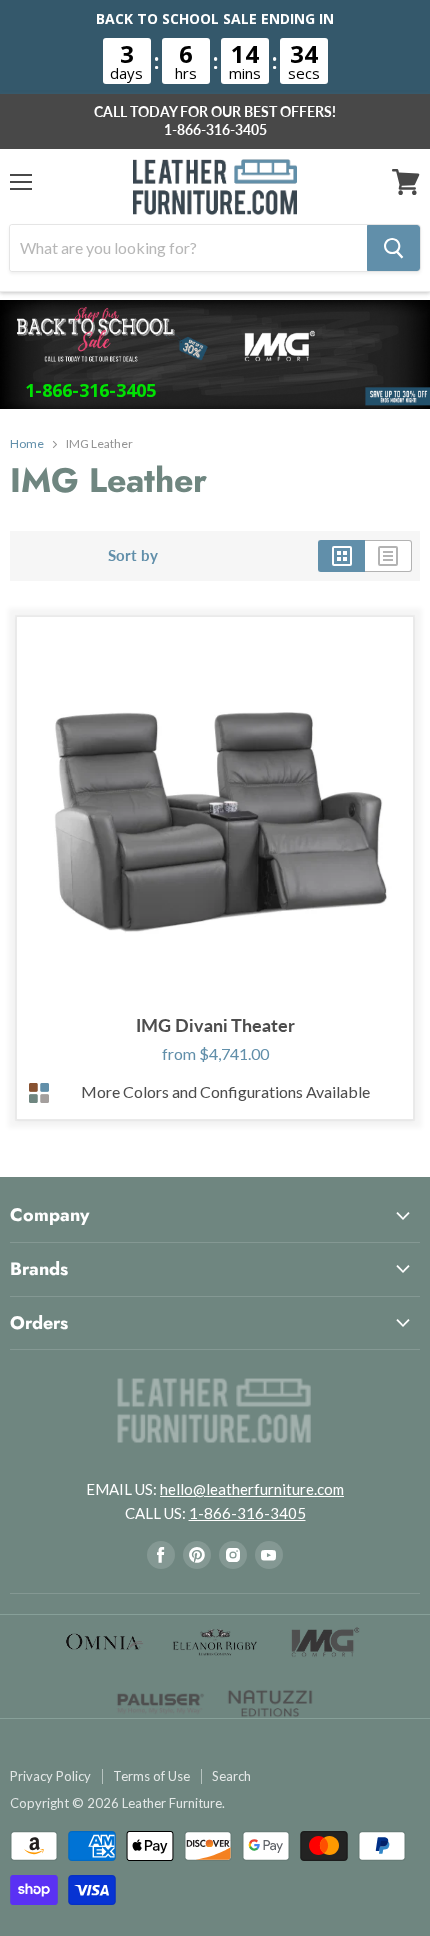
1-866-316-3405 (215, 130)
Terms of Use (151, 1776)
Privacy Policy (50, 1776)
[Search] (393, 248)
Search (231, 1776)
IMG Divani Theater (215, 1025)
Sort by (133, 555)
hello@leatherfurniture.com (252, 1489)
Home (27, 444)
